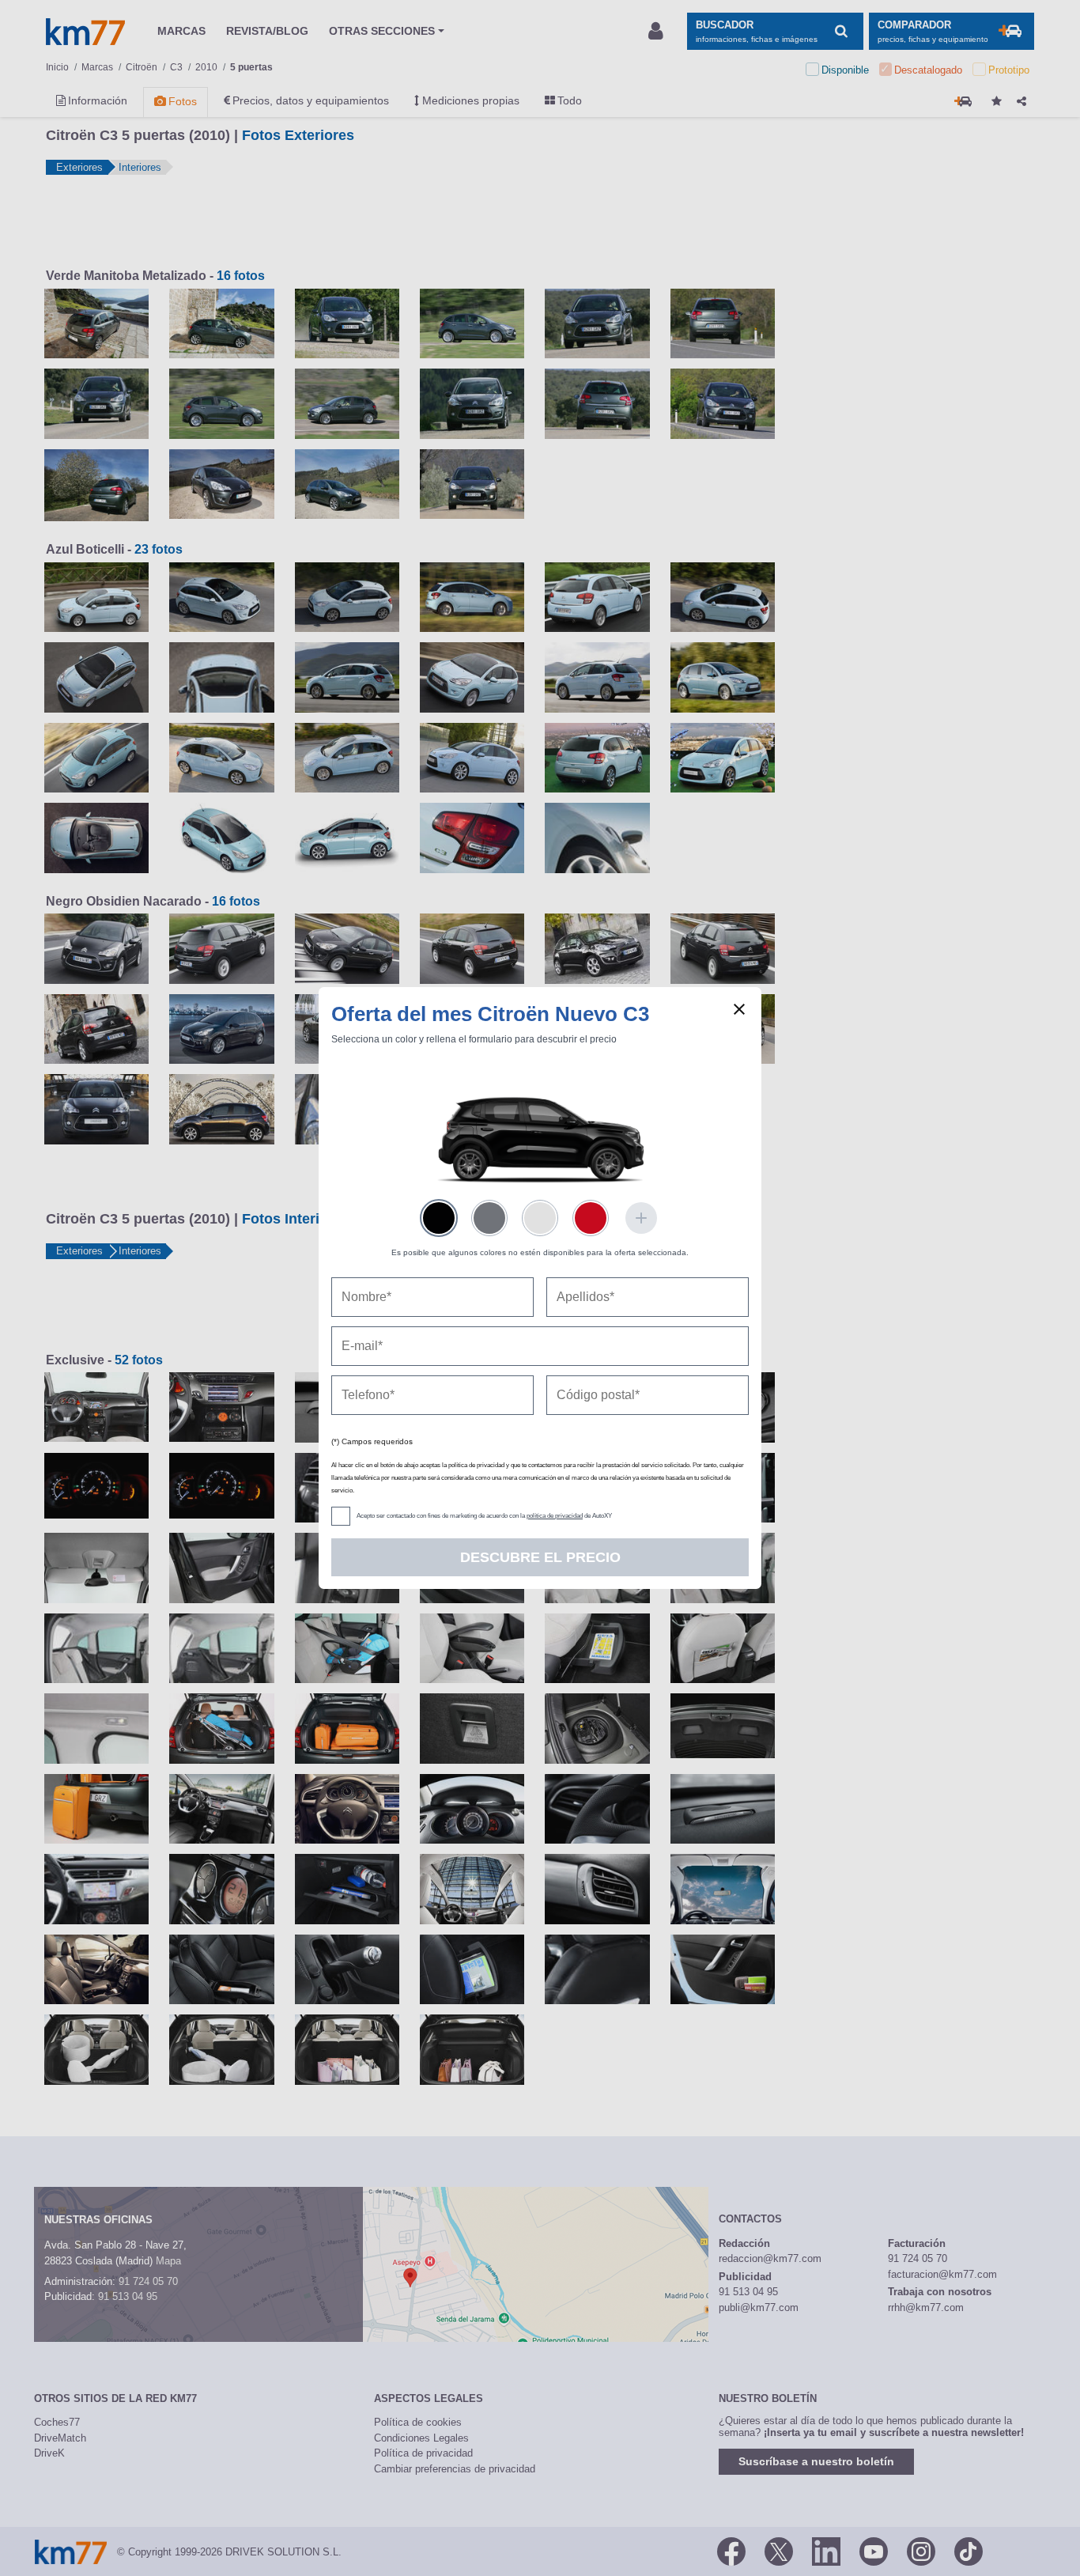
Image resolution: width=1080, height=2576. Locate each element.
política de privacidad (555, 1516)
